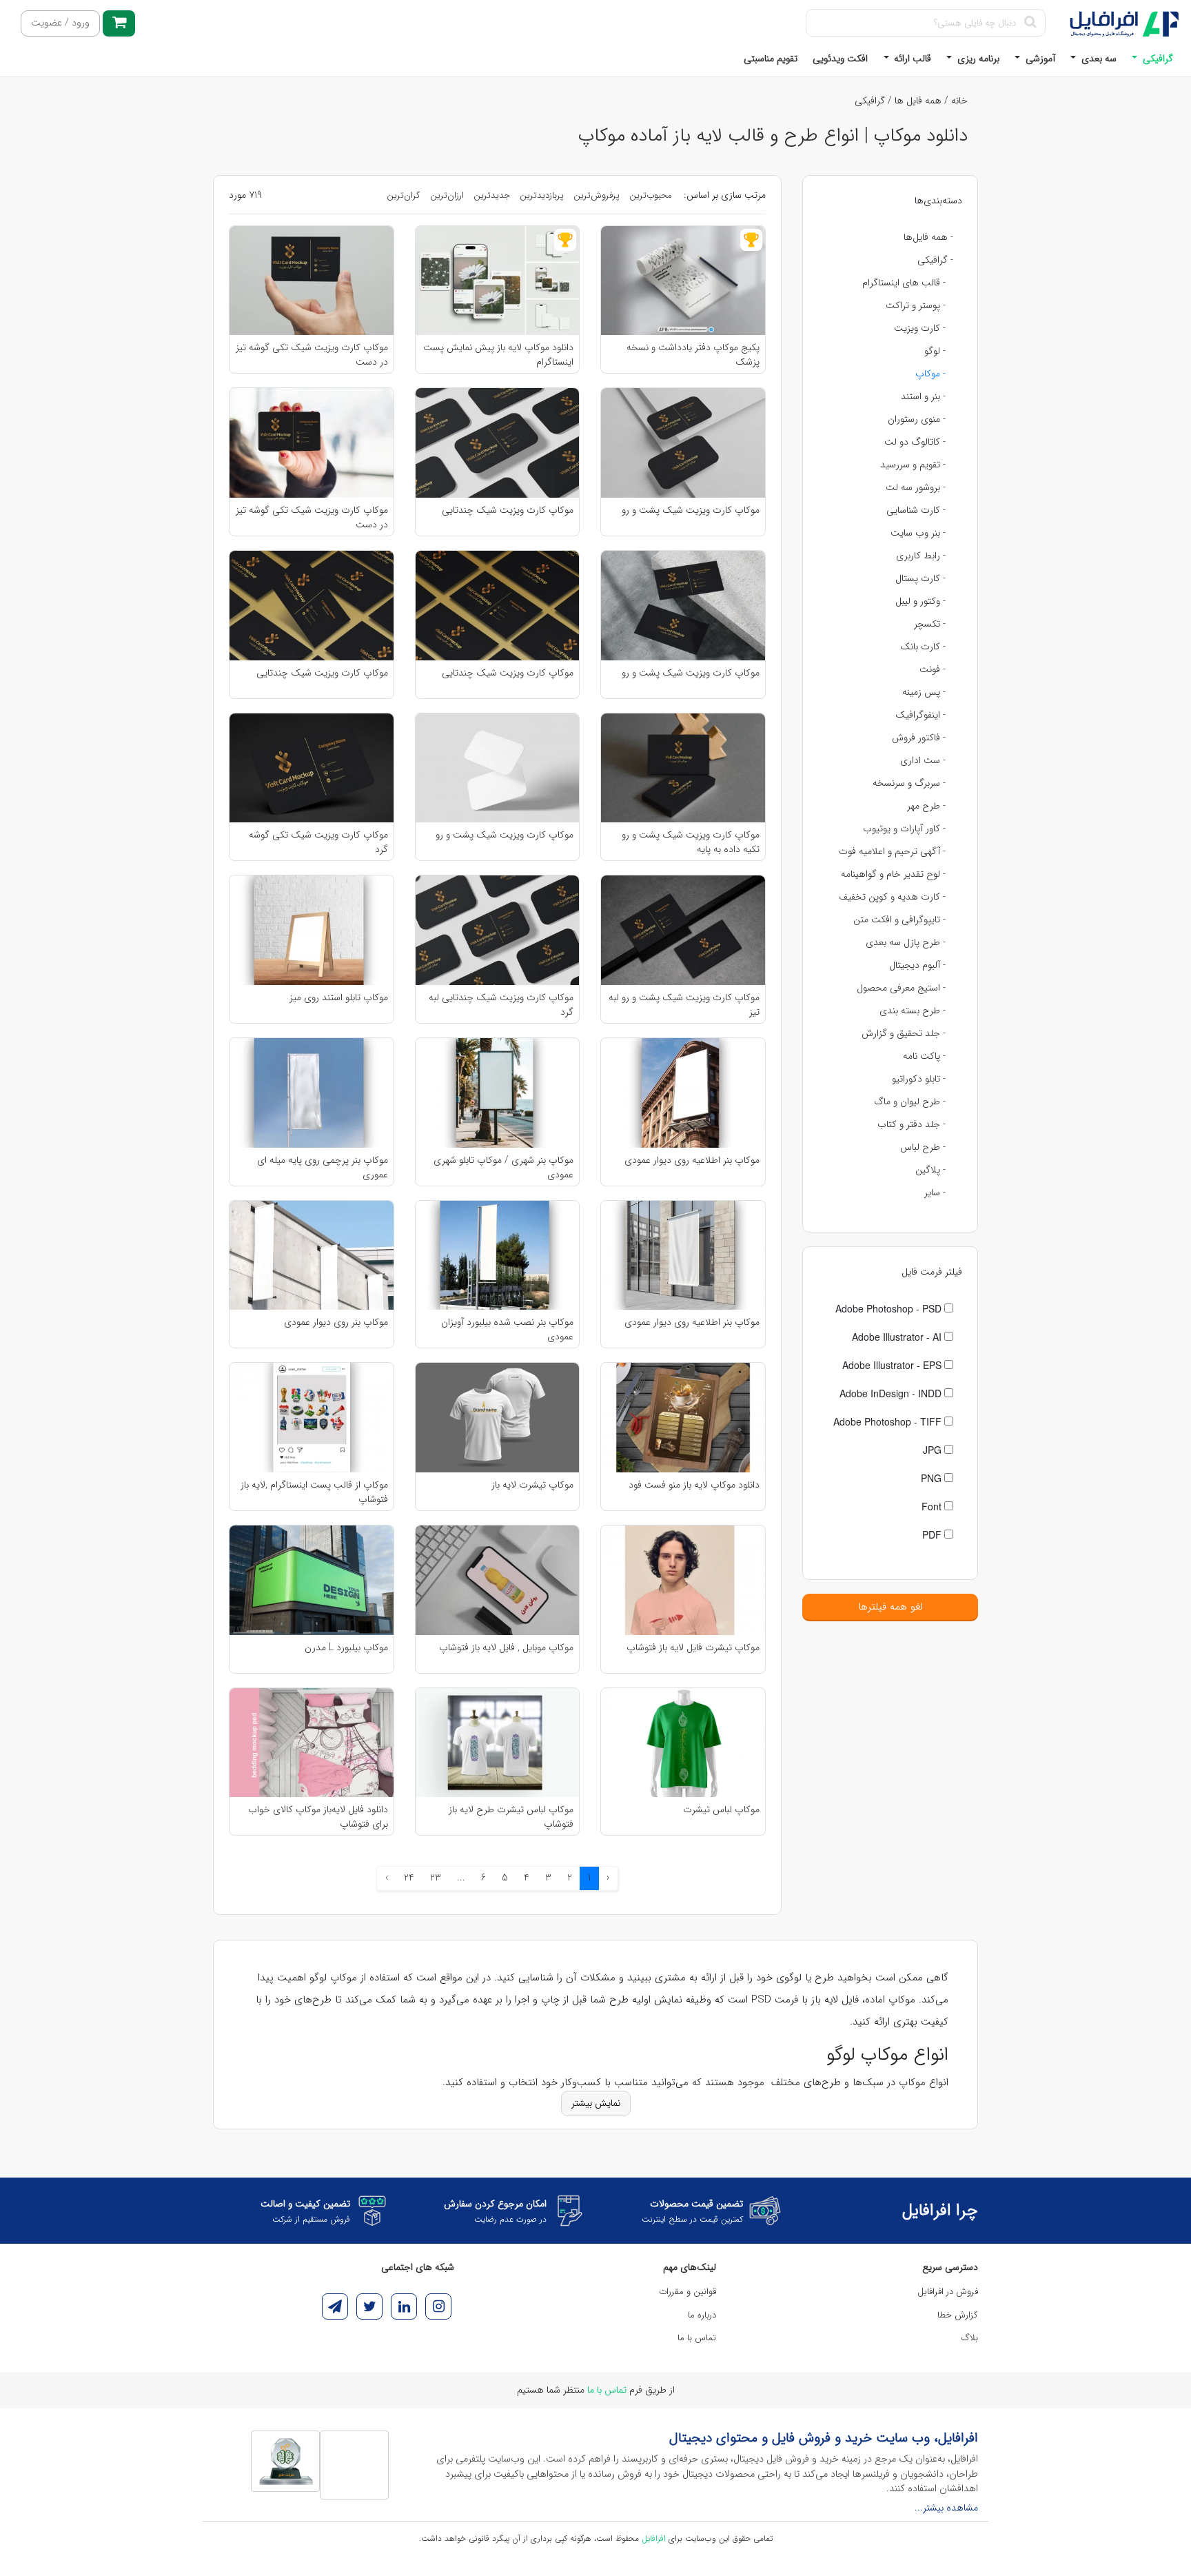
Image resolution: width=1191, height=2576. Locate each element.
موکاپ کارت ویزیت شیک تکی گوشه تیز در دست (312, 354)
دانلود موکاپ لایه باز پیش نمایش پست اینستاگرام (498, 354)
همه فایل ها (918, 101)
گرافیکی (1157, 59)
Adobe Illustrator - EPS (893, 1365)
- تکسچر (930, 624)
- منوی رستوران (917, 419)
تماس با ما (697, 2338)
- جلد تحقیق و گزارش (904, 1033)
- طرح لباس (923, 1147)
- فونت (933, 669)
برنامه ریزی (977, 59)
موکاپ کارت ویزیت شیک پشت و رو (691, 510)
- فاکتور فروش (919, 738)
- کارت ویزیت (920, 328)
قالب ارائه (911, 59)
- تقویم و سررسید (913, 465)
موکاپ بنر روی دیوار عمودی (336, 1322)
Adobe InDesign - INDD (892, 1393)
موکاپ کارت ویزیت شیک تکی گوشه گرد (318, 842)
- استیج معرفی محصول (901, 988)
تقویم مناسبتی (771, 59)
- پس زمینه (924, 692)
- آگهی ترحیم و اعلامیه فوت (892, 851)
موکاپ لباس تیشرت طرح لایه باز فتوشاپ (511, 1816)
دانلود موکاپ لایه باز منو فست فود (694, 1485)
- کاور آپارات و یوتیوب (904, 829)
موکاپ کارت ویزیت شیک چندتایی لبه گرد (501, 1004)
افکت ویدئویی (840, 59)
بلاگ (970, 2338)
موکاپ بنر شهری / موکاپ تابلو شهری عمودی (503, 1167)
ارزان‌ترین (447, 195)
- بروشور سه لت (916, 487)
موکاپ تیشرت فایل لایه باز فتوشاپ (693, 1648)
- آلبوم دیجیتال (917, 965)
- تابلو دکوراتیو (919, 1079)
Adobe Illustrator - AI (898, 1337)
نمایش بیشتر (596, 2103)
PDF (933, 1534)
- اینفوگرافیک (920, 715)
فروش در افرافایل (948, 2292)
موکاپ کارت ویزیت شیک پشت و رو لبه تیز (684, 1004)
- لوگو (935, 351)
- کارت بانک (923, 647)
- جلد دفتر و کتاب (912, 1124)
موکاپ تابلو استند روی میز (339, 998)
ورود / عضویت (60, 23)
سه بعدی (1098, 59)
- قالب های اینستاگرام (904, 283)
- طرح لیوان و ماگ (910, 1102)
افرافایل (654, 2538)
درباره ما (702, 2315)
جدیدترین (492, 195)
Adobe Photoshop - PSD (890, 1308)
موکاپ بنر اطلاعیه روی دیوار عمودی (692, 1160)
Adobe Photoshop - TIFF (889, 1421)
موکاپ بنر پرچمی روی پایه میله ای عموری (323, 1167)
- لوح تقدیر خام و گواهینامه (893, 874)
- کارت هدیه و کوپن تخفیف (892, 897)
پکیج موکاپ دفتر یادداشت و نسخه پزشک (693, 354)
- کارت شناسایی (916, 510)
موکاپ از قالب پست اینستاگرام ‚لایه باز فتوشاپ (314, 1492)
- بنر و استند (923, 396)
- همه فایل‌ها (928, 237)
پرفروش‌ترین (597, 195)
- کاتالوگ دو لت (915, 442)
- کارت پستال (920, 578)
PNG (933, 1478)
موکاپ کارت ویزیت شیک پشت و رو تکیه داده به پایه (691, 842)
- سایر (935, 1193)
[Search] (1030, 23)
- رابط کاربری (921, 556)
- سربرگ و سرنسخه (909, 783)
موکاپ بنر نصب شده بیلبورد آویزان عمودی (507, 1329)
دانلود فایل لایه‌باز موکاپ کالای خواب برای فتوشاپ (318, 1816)
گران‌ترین (404, 195)
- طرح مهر (926, 806)
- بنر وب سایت (918, 533)
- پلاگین (930, 1170)
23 (436, 1878)
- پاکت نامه (924, 1056)
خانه (959, 101)
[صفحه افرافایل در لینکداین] (404, 2306)
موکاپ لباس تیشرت (721, 1810)
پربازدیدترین (542, 195)
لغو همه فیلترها (890, 1607)
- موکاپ (930, 374)
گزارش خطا (958, 2315)
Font (933, 1506)
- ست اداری (923, 760)
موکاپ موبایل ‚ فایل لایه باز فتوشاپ (506, 1648)
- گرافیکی (935, 260)
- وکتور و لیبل (920, 601)
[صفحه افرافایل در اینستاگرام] (438, 2306)
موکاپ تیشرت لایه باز (532, 1485)
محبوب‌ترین (651, 195)
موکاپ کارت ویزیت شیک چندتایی (508, 510)
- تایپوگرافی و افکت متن (899, 920)
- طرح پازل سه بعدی (906, 942)
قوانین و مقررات (688, 2292)
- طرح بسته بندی (913, 1011)
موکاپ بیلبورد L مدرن (346, 1648)
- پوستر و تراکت (916, 305)
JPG (934, 1450)
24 (409, 1878)
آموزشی (1039, 59)
